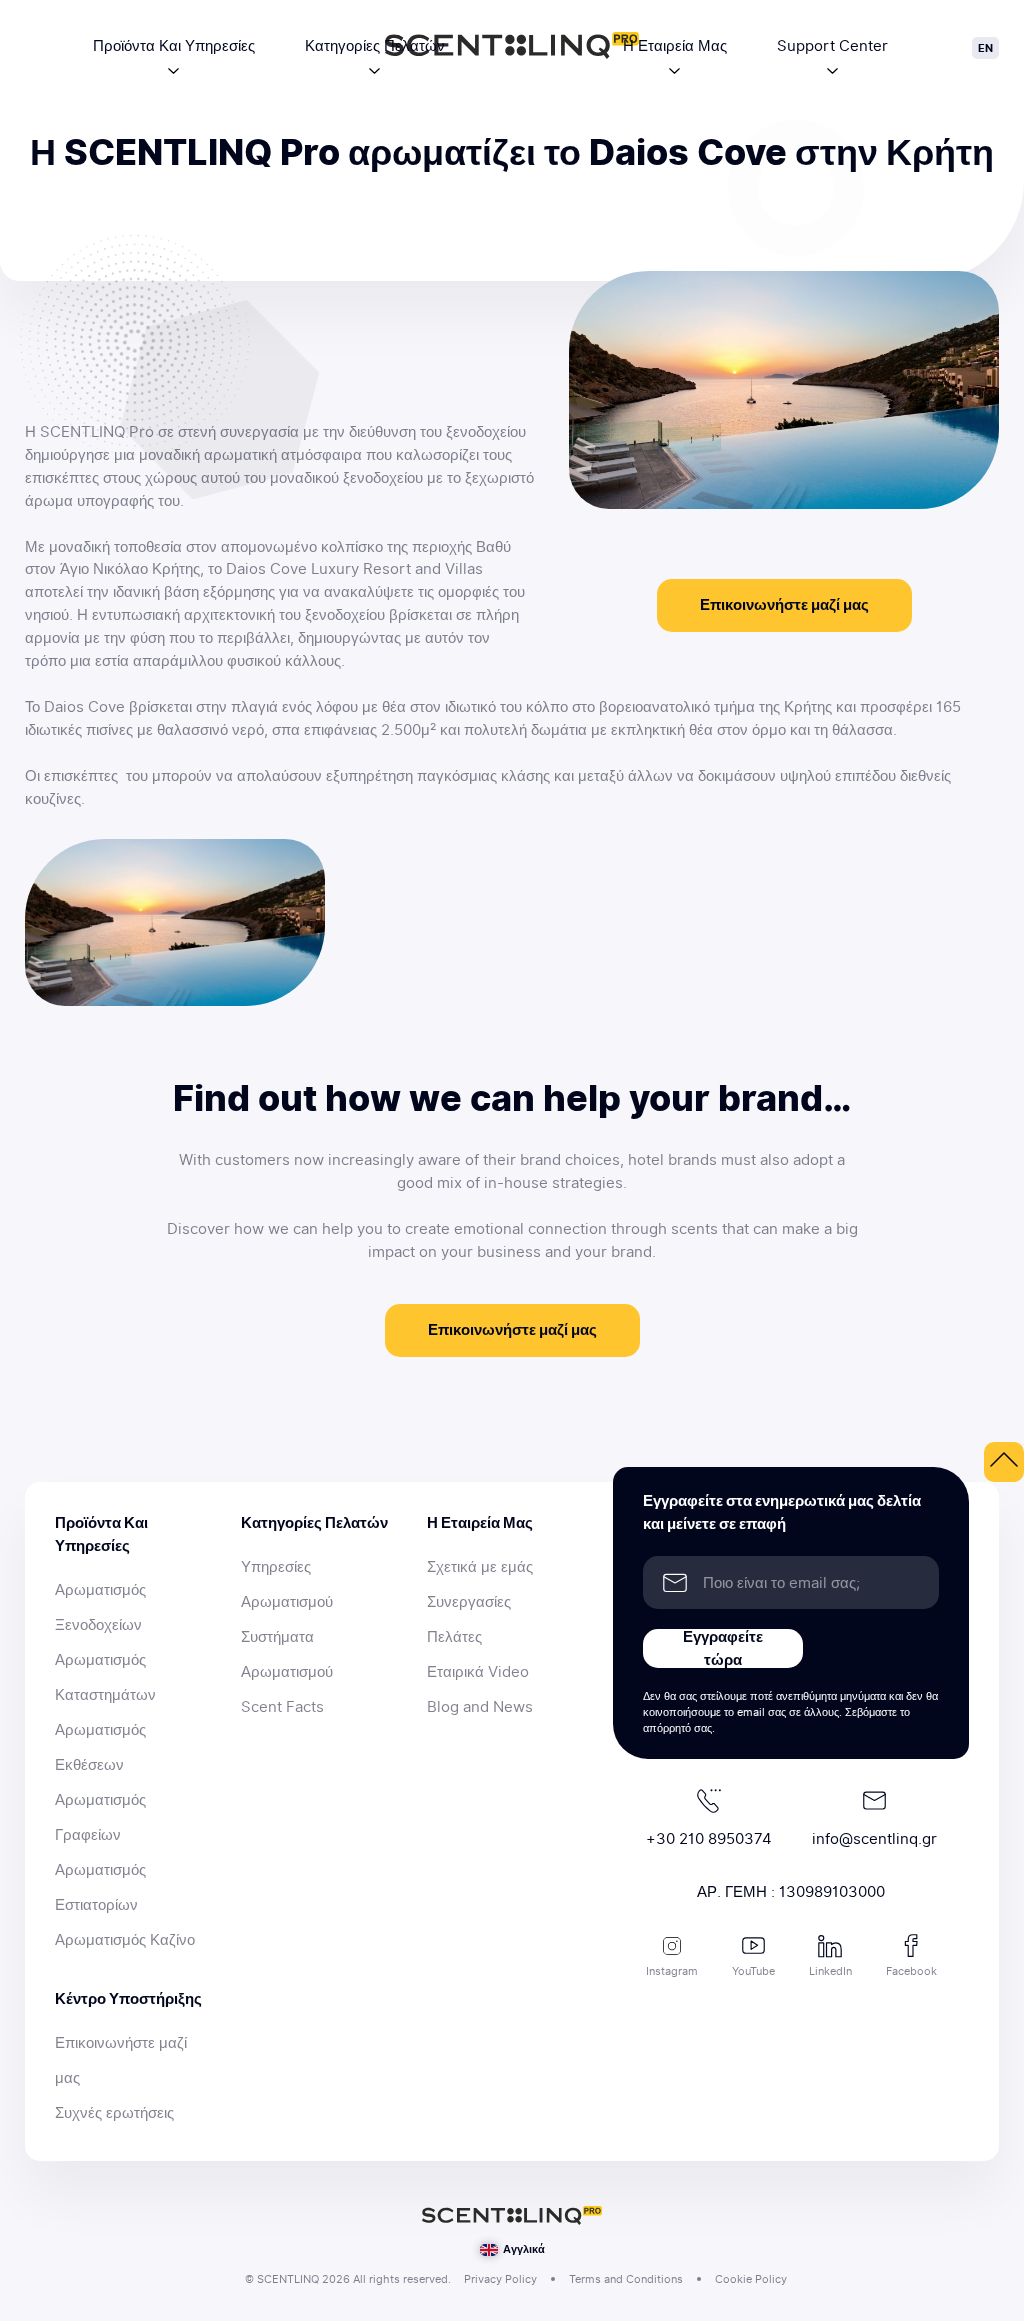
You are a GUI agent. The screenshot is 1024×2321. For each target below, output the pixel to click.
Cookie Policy (751, 2279)
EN (985, 48)
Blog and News (480, 1707)
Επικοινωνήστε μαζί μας (784, 605)
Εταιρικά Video (478, 1672)
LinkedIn (830, 1971)
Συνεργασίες (469, 1602)
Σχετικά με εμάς (480, 1567)
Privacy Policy (500, 2279)
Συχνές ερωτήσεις (114, 2113)
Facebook (911, 1971)
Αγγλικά (522, 2249)
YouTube (753, 1971)
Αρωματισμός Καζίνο (125, 1940)
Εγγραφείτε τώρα (723, 1648)
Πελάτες (454, 1637)
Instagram (672, 1971)
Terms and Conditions (626, 2279)
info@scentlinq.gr (874, 1839)
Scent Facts (282, 1707)
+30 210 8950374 (709, 1839)
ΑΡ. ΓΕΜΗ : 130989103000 (791, 1892)
